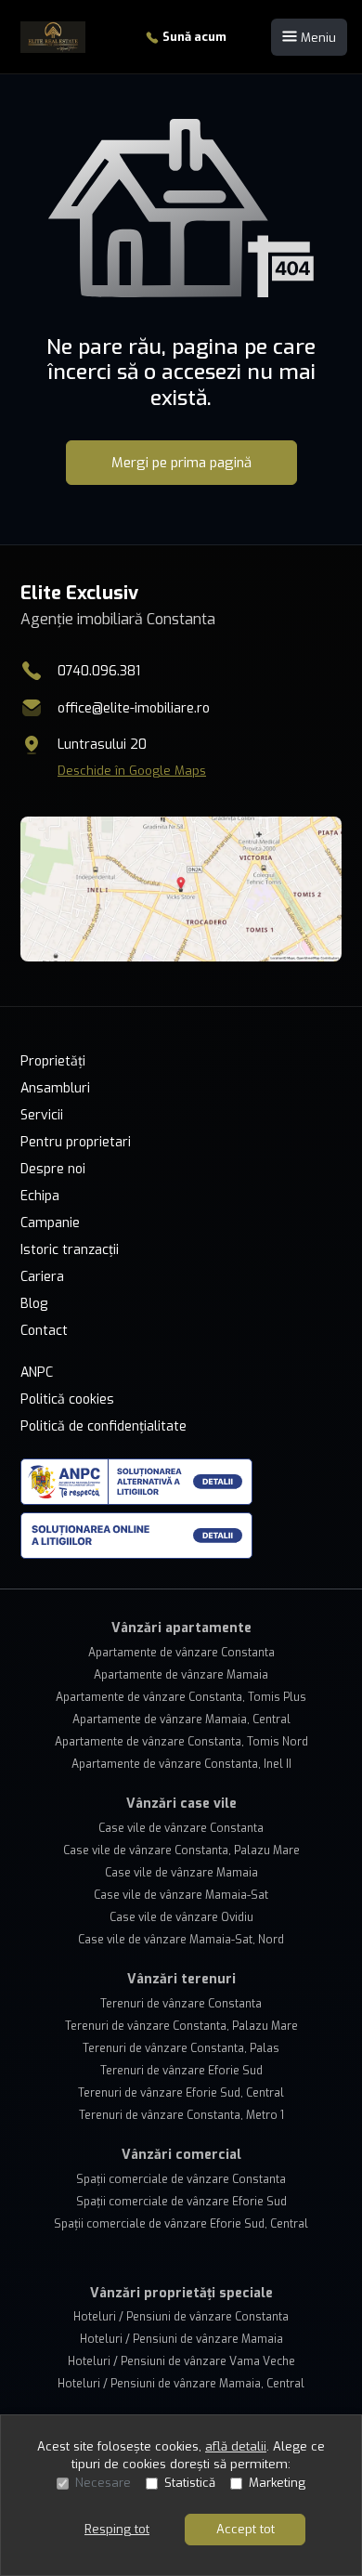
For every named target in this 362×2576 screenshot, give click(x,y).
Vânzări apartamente (181, 1628)
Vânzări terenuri (181, 1979)
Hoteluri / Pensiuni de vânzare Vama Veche (181, 2361)
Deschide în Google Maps (132, 771)
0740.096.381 (99, 671)
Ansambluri (55, 1088)
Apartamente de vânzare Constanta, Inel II (181, 1764)
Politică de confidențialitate (103, 1426)
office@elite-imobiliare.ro (134, 708)
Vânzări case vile (181, 1804)
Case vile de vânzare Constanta (181, 1828)
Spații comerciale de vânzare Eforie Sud (181, 2202)
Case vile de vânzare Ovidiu (181, 1917)
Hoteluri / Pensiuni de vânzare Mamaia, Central (181, 2384)
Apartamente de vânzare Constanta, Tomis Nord (181, 1742)
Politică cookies (67, 1399)
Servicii (42, 1115)
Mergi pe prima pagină (181, 463)
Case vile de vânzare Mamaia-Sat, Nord (181, 1940)
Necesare (103, 2483)
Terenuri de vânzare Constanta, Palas (181, 2048)
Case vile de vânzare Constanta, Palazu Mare (181, 1850)
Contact (44, 1331)
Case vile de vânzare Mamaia (181, 1873)
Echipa (40, 1196)
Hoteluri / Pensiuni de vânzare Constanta (181, 2317)
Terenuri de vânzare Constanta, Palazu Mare (181, 2026)
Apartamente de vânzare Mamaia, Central (181, 1720)
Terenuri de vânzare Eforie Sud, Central (181, 2093)
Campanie (50, 1223)
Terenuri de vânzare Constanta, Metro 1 (181, 2115)
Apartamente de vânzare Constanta (181, 1653)
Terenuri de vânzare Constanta (181, 2004)
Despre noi (53, 1169)
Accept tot (246, 2529)
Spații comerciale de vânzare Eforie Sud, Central (181, 2224)
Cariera (42, 1277)
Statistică (190, 2483)
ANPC (37, 1373)
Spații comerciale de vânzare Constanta (181, 2179)
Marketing (277, 2483)
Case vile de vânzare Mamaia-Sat (181, 1895)
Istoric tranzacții (70, 1250)
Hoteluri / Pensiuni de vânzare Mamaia (181, 2339)
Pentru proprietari (76, 1142)
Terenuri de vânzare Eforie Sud (181, 2071)
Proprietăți (53, 1061)
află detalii (236, 2446)
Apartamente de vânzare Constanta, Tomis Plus (181, 1697)
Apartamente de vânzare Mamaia (181, 1675)
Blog (34, 1304)
